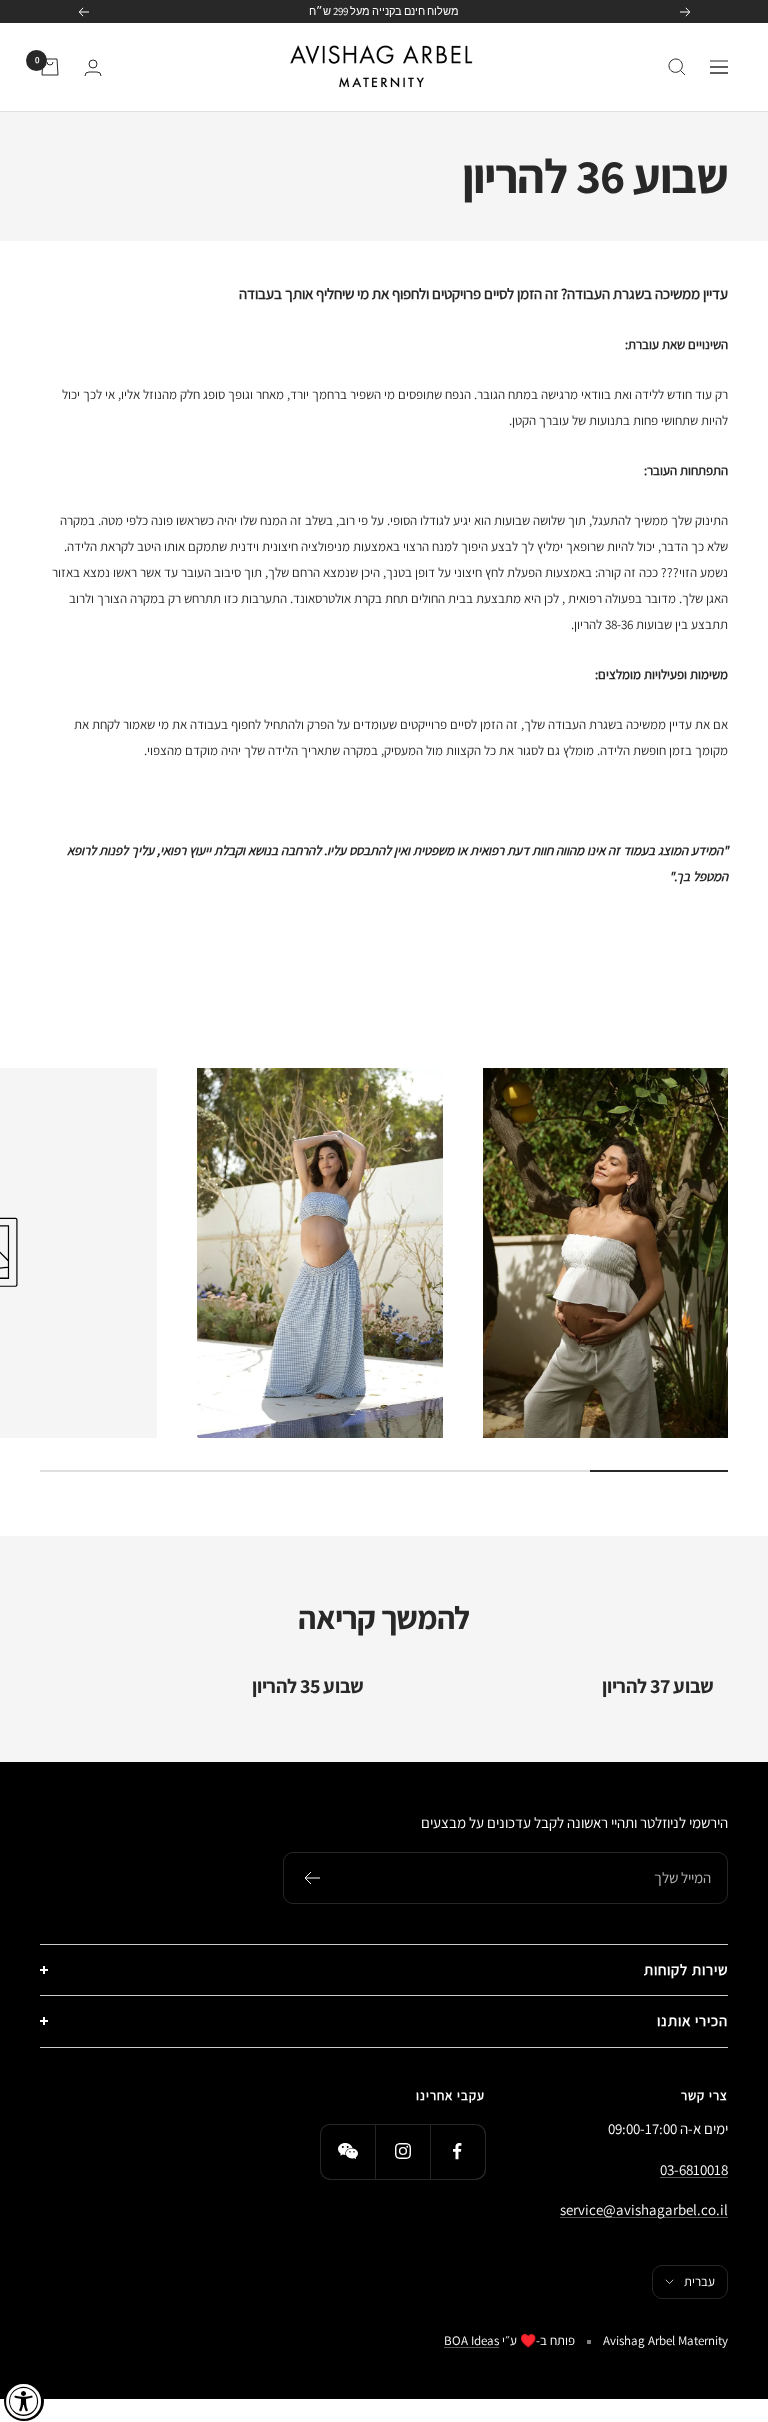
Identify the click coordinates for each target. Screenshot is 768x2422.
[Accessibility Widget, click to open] (24, 2401)
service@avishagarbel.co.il (644, 2209)
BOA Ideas (471, 2340)
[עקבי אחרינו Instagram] (402, 2151)
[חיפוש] (677, 67)
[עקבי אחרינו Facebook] (457, 2151)
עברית (699, 2281)
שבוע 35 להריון (308, 1686)
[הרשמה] (311, 1878)
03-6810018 (694, 2169)
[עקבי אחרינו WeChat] (347, 2151)
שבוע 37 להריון (658, 1686)
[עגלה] (50, 67)
